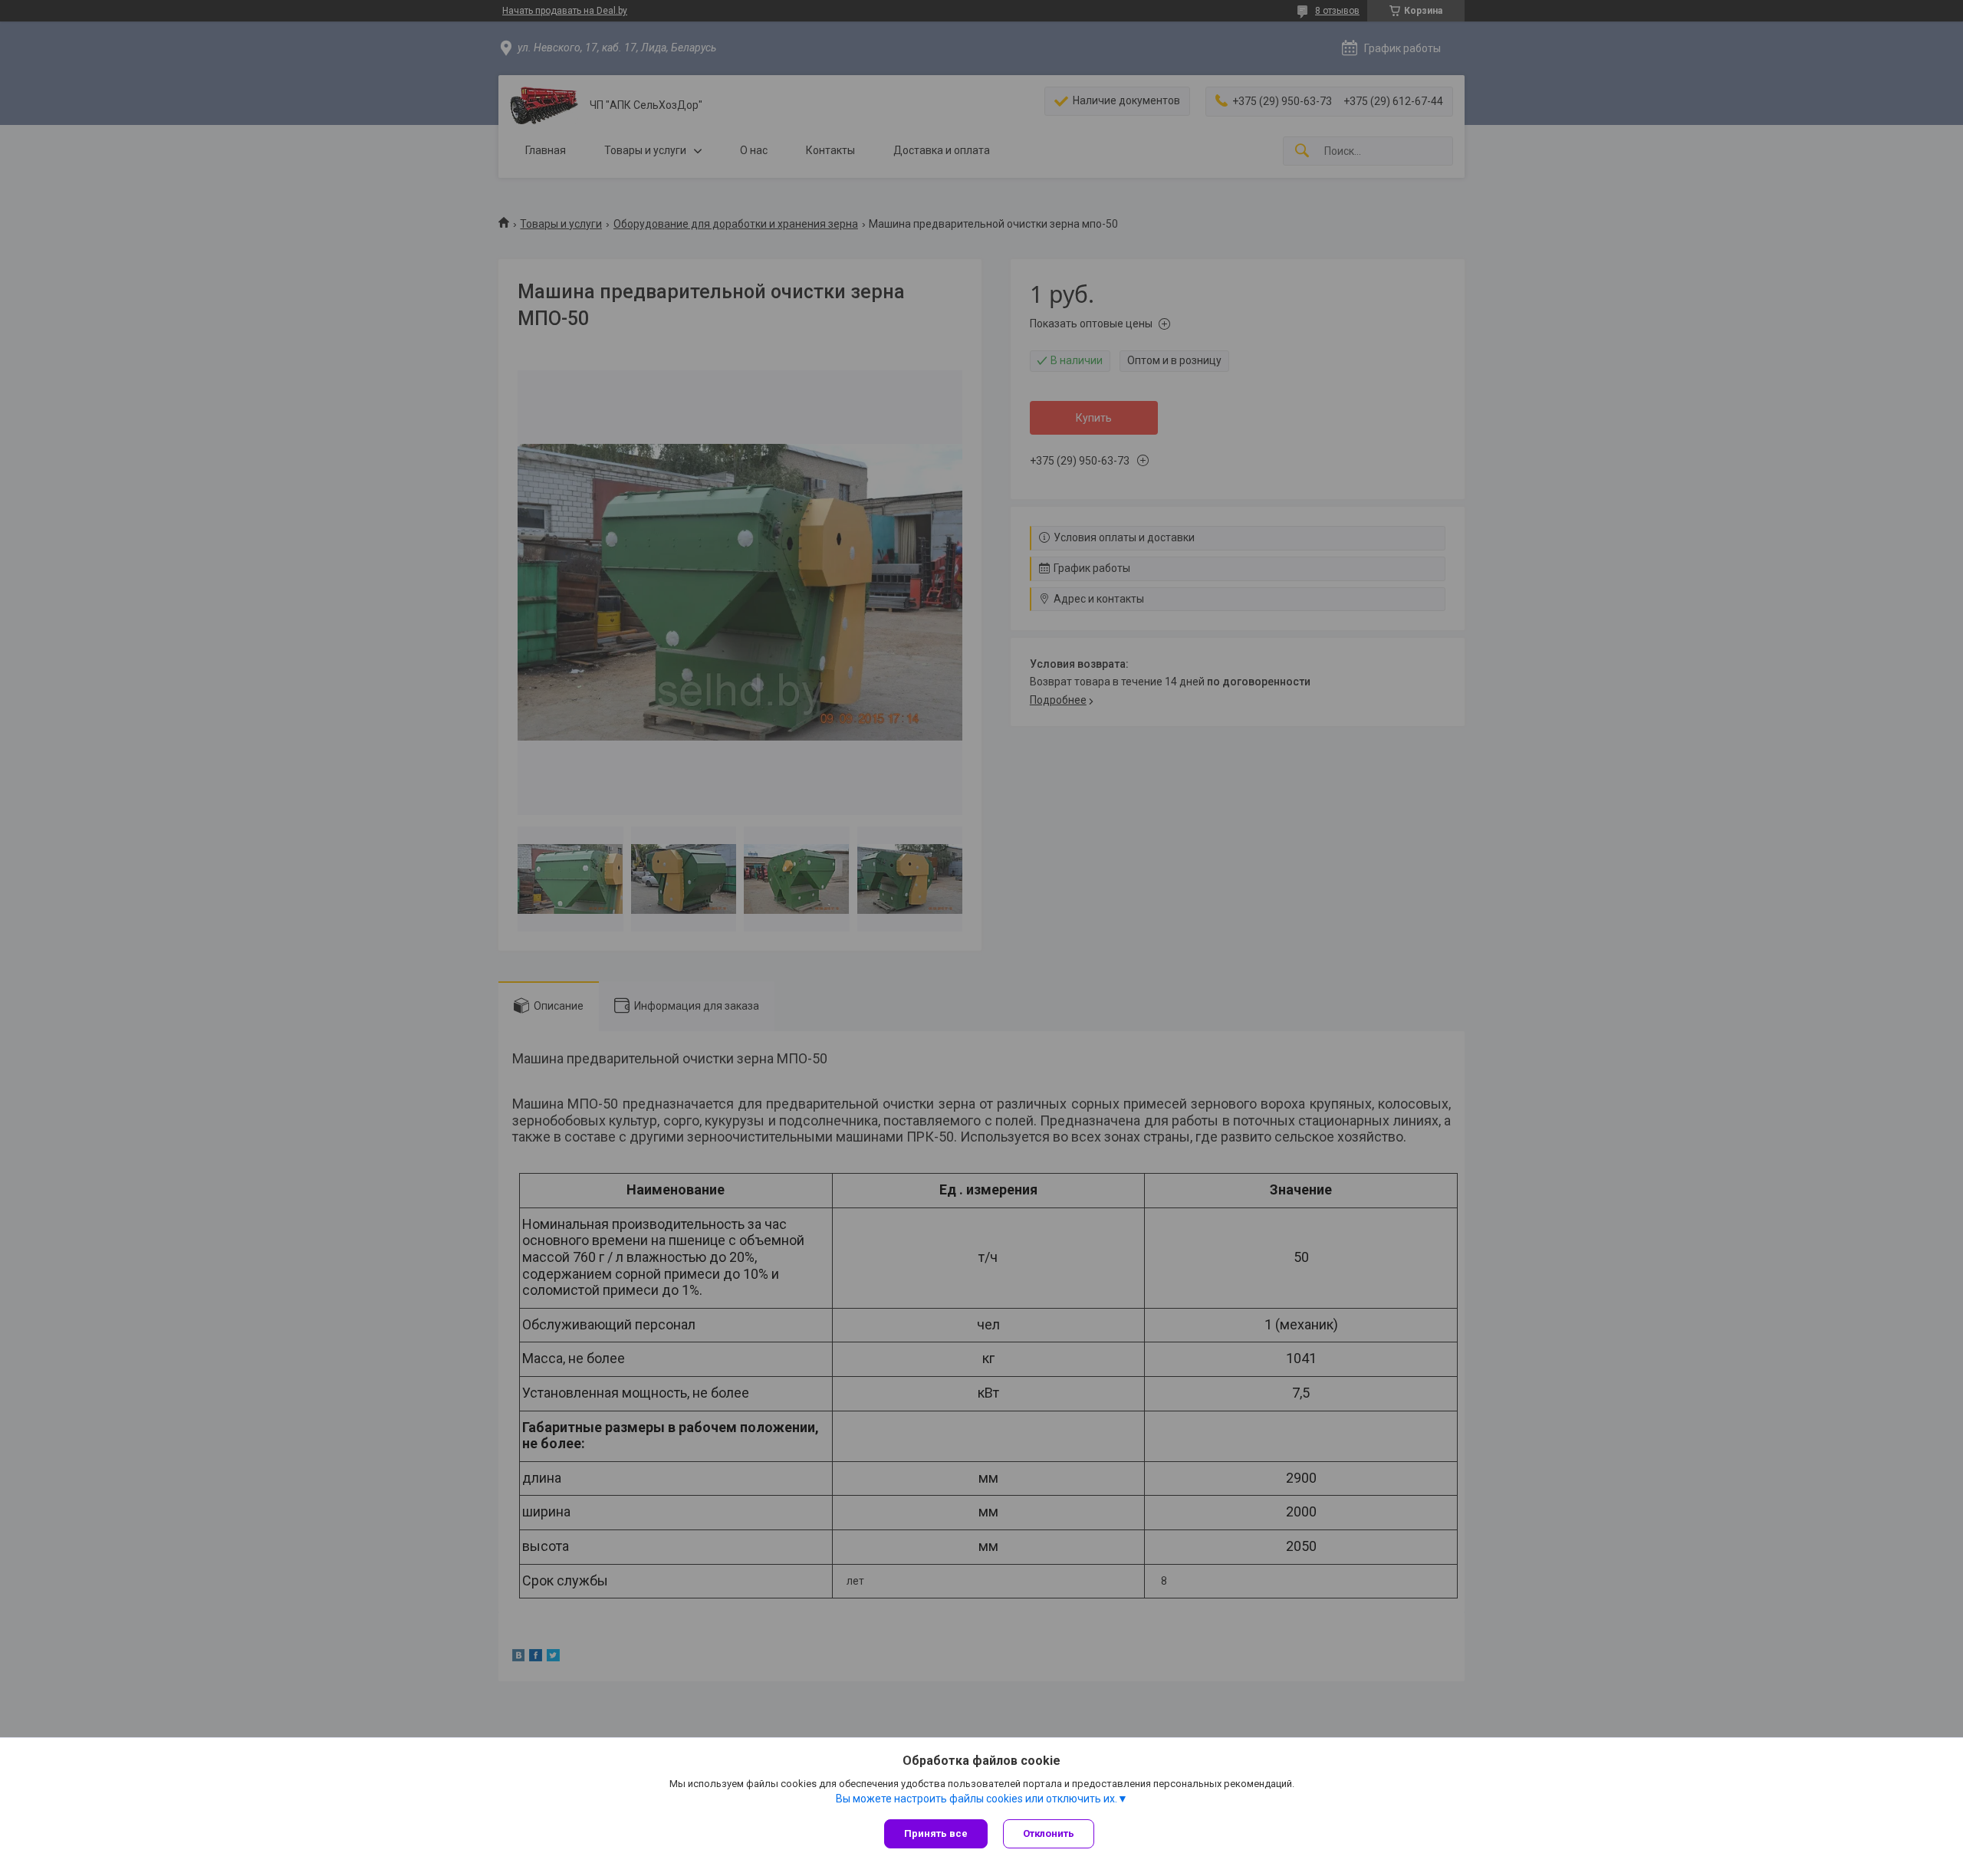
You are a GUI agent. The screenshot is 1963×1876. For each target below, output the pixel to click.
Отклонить (1049, 1833)
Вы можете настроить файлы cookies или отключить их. (977, 1799)
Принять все (936, 1833)
